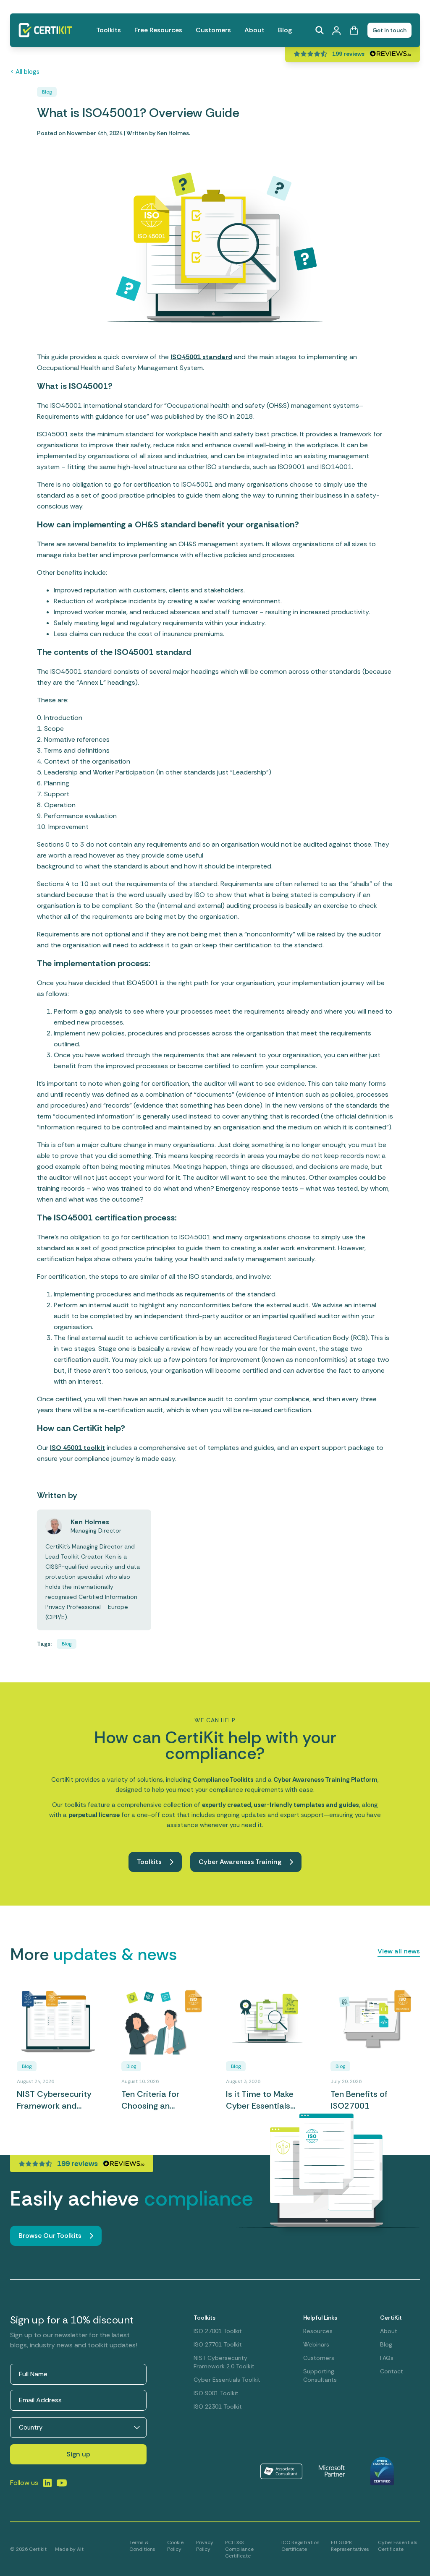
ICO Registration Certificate (300, 2546)
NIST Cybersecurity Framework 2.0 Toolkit (224, 2362)
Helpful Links (320, 2318)
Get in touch (389, 30)
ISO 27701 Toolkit (218, 2344)
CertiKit (391, 2318)
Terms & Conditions (142, 2546)
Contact (392, 2371)
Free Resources (158, 30)
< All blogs (25, 72)
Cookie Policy (175, 2546)
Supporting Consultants (320, 2375)
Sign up (78, 2454)
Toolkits (109, 30)
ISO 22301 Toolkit (218, 2407)
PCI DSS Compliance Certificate (239, 2549)
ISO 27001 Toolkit (218, 2331)
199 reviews (348, 54)
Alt (80, 2549)
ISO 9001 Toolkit (216, 2393)
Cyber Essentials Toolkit (227, 2380)
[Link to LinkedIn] (47, 2483)
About (254, 30)
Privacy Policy (205, 2546)
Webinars (316, 2344)
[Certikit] (45, 30)
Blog (285, 30)
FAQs (387, 2358)
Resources (318, 2331)
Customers (213, 30)
